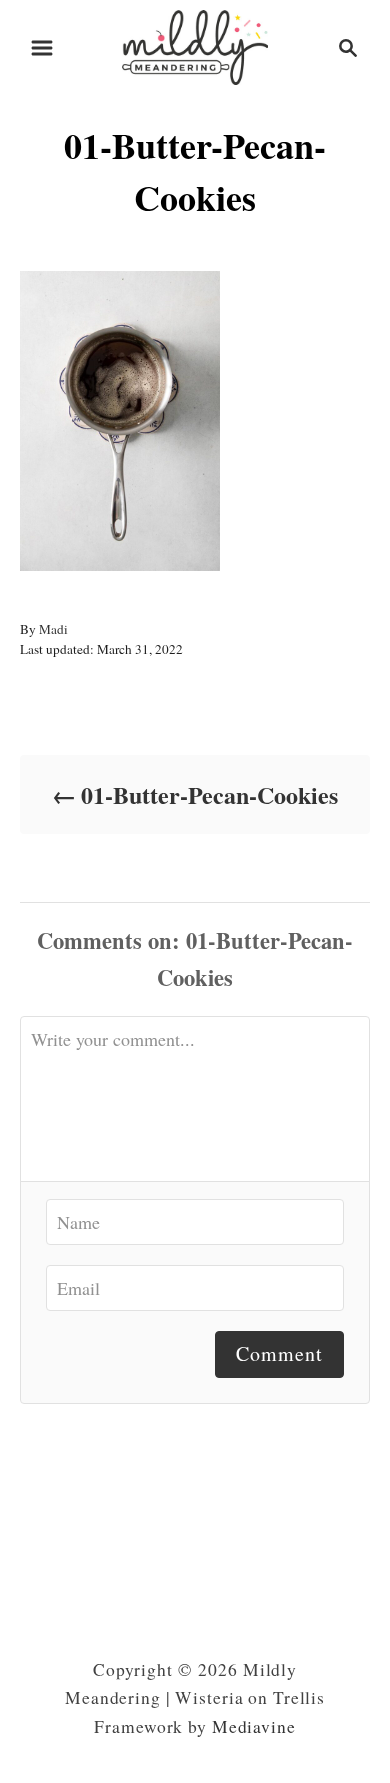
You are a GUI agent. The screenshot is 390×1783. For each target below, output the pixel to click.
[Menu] (42, 48)
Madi (53, 629)
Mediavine (254, 1726)
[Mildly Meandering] (195, 44)
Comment (279, 1353)
